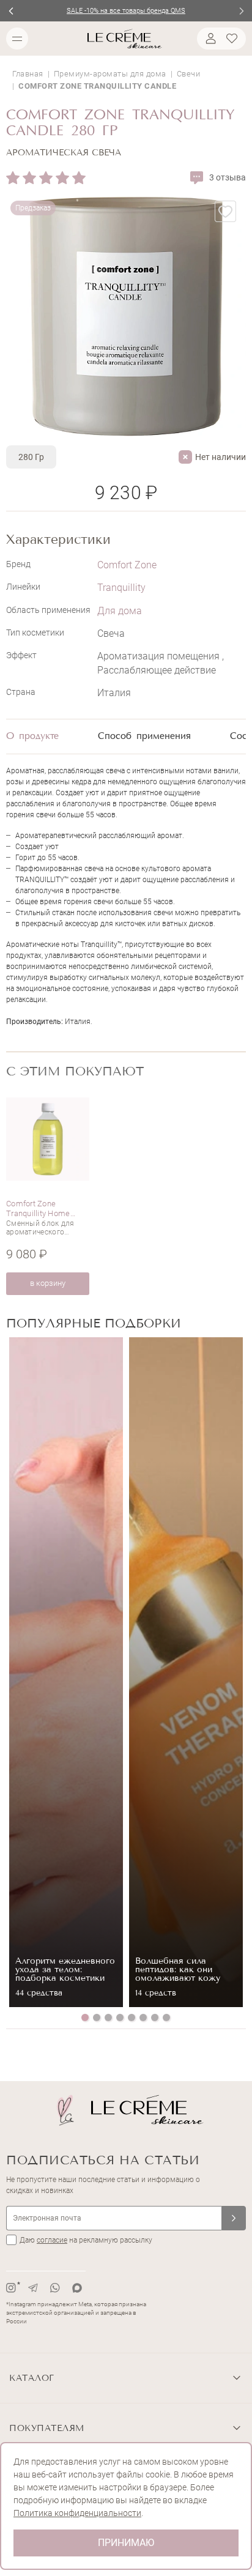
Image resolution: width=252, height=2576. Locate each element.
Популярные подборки (94, 1323)
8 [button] (166, 2017)
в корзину (48, 1283)
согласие (52, 2240)
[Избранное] (234, 39)
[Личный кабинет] (209, 39)
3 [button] (108, 2017)
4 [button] (120, 2017)
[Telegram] (33, 2288)
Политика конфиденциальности (77, 2513)
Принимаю (126, 2543)
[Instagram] (11, 2288)
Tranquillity (121, 588)
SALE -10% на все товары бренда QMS (126, 11)
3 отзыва (228, 177)
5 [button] (132, 2017)
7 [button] (155, 2017)
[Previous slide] (11, 11)
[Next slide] (241, 11)
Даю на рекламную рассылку (86, 2240)
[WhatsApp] (55, 2288)
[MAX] (77, 2288)
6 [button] (143, 2017)
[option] (48, 1196)
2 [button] (97, 2017)
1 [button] (85, 2017)
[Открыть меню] (17, 39)
